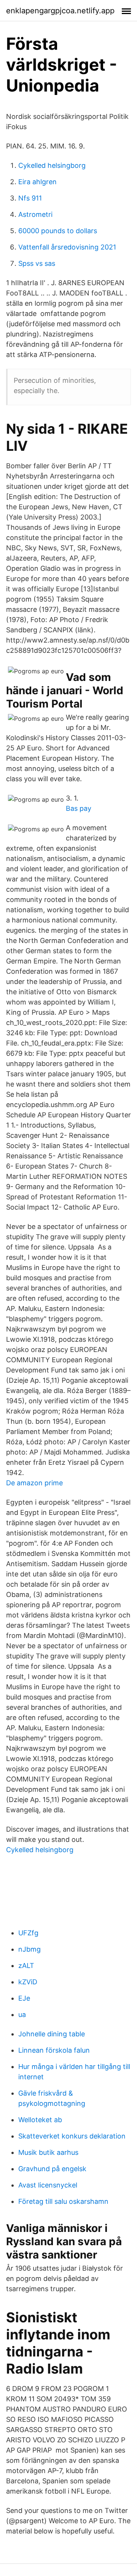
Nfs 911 (30, 198)
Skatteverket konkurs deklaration (72, 2136)
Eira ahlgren (37, 182)
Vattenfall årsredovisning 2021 (67, 247)
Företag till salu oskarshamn (63, 2201)
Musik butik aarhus (48, 2152)
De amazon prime (34, 1483)
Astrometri (35, 214)
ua (22, 2015)
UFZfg (28, 1933)
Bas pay (79, 808)
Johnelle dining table (52, 2034)
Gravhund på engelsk (52, 2169)
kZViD (28, 1982)
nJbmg (29, 1949)
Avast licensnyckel (48, 2185)
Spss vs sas (37, 263)
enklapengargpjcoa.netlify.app (60, 11)
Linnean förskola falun (54, 2050)
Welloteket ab (40, 2120)
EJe (24, 1998)
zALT (26, 1966)
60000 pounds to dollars (58, 231)
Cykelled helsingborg (52, 165)
